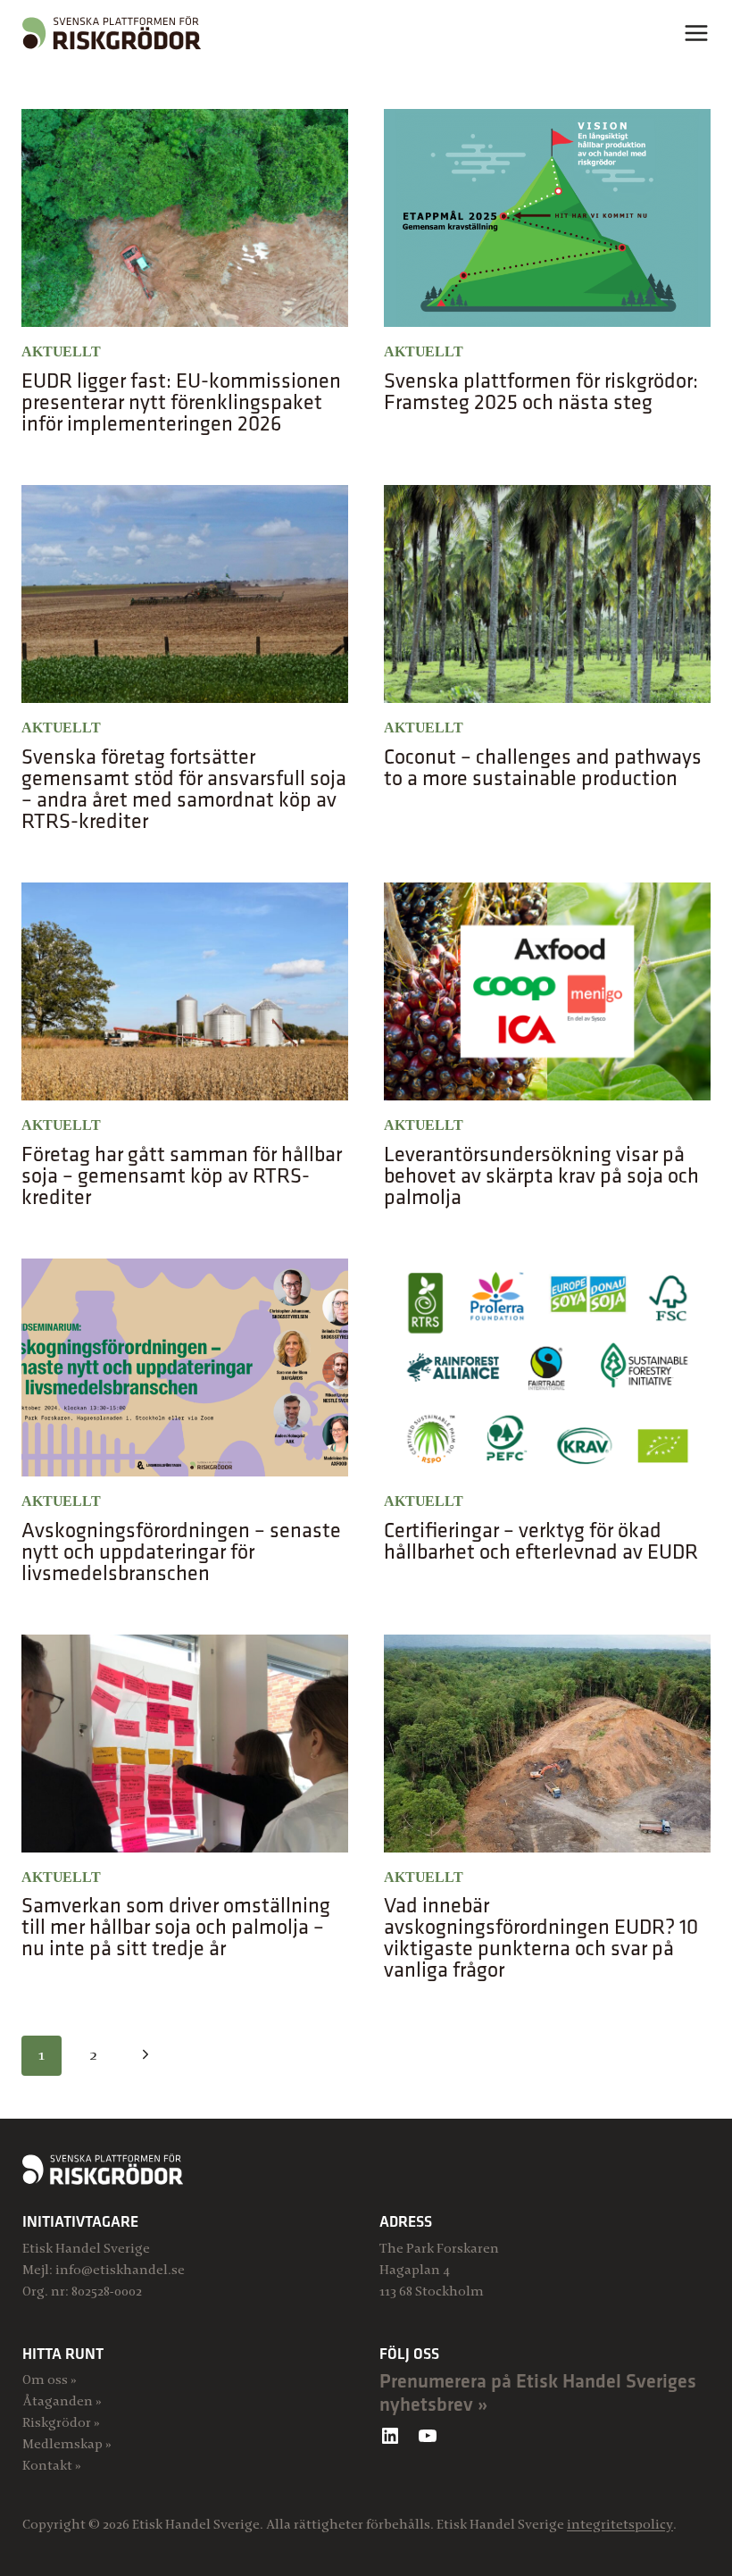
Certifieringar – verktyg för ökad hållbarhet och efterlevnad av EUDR (541, 1540)
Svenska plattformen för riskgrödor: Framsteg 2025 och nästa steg (541, 390)
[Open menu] (696, 33)
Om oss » (50, 2379)
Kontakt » (52, 2465)
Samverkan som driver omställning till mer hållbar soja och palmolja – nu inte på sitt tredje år (176, 1926)
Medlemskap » (67, 2444)
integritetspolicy (620, 2524)
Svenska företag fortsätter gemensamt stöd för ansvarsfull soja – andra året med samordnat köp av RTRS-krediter (184, 788)
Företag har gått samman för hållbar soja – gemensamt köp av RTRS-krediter (182, 1175)
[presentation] (185, 218)
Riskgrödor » (61, 2422)
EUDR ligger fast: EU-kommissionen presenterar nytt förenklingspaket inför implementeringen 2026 (181, 401)
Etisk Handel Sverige (86, 2248)
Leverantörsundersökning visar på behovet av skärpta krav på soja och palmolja (541, 1175)
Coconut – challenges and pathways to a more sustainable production (543, 766)
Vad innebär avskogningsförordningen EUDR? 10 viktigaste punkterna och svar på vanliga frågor (541, 1936)
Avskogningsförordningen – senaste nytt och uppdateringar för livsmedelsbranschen (181, 1551)
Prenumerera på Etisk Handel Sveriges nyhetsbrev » (538, 2392)
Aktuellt (61, 351)
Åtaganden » (62, 2401)
